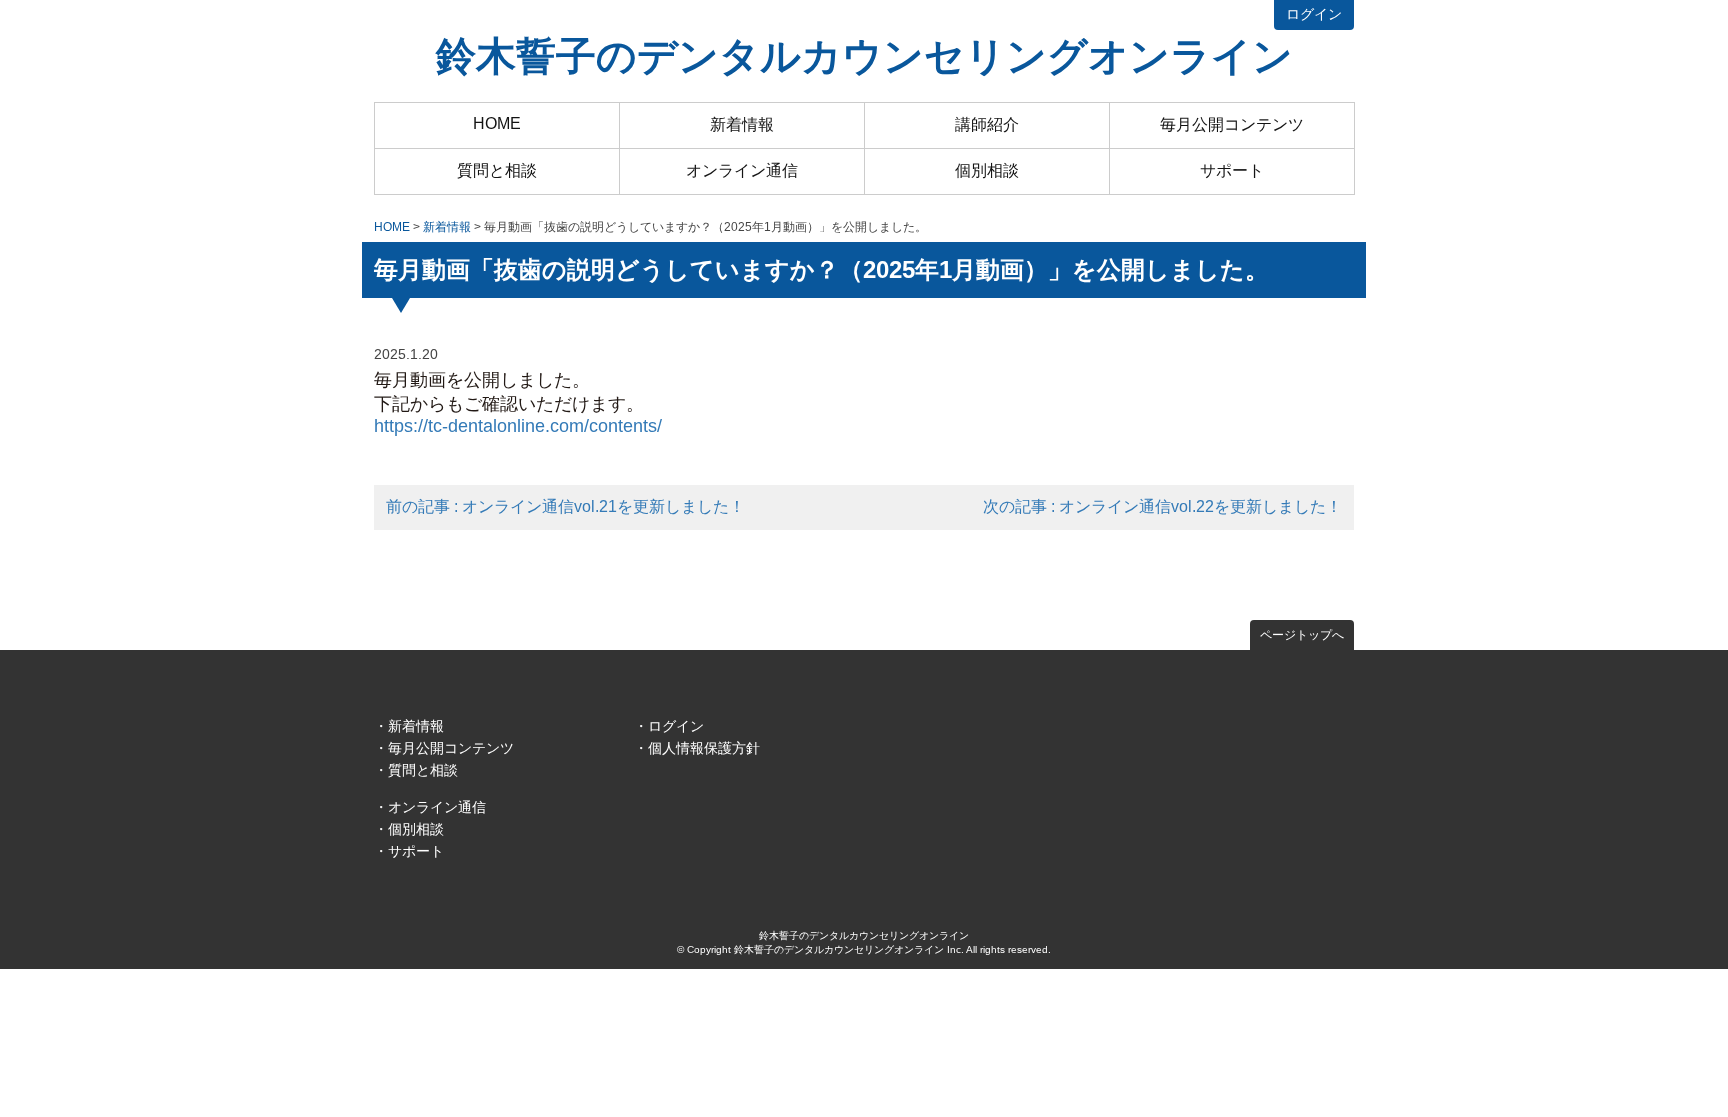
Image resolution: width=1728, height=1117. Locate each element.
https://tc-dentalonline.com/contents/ (518, 426)
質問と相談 (497, 170)
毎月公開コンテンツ (1232, 124)
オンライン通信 (742, 170)
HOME (497, 123)
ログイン (1314, 14)
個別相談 (987, 170)
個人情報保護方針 (704, 748)
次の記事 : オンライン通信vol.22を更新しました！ (1162, 506)
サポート (1232, 170)
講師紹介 (987, 124)
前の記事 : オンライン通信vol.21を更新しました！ (565, 506)
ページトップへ (1302, 635)
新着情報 (742, 124)
